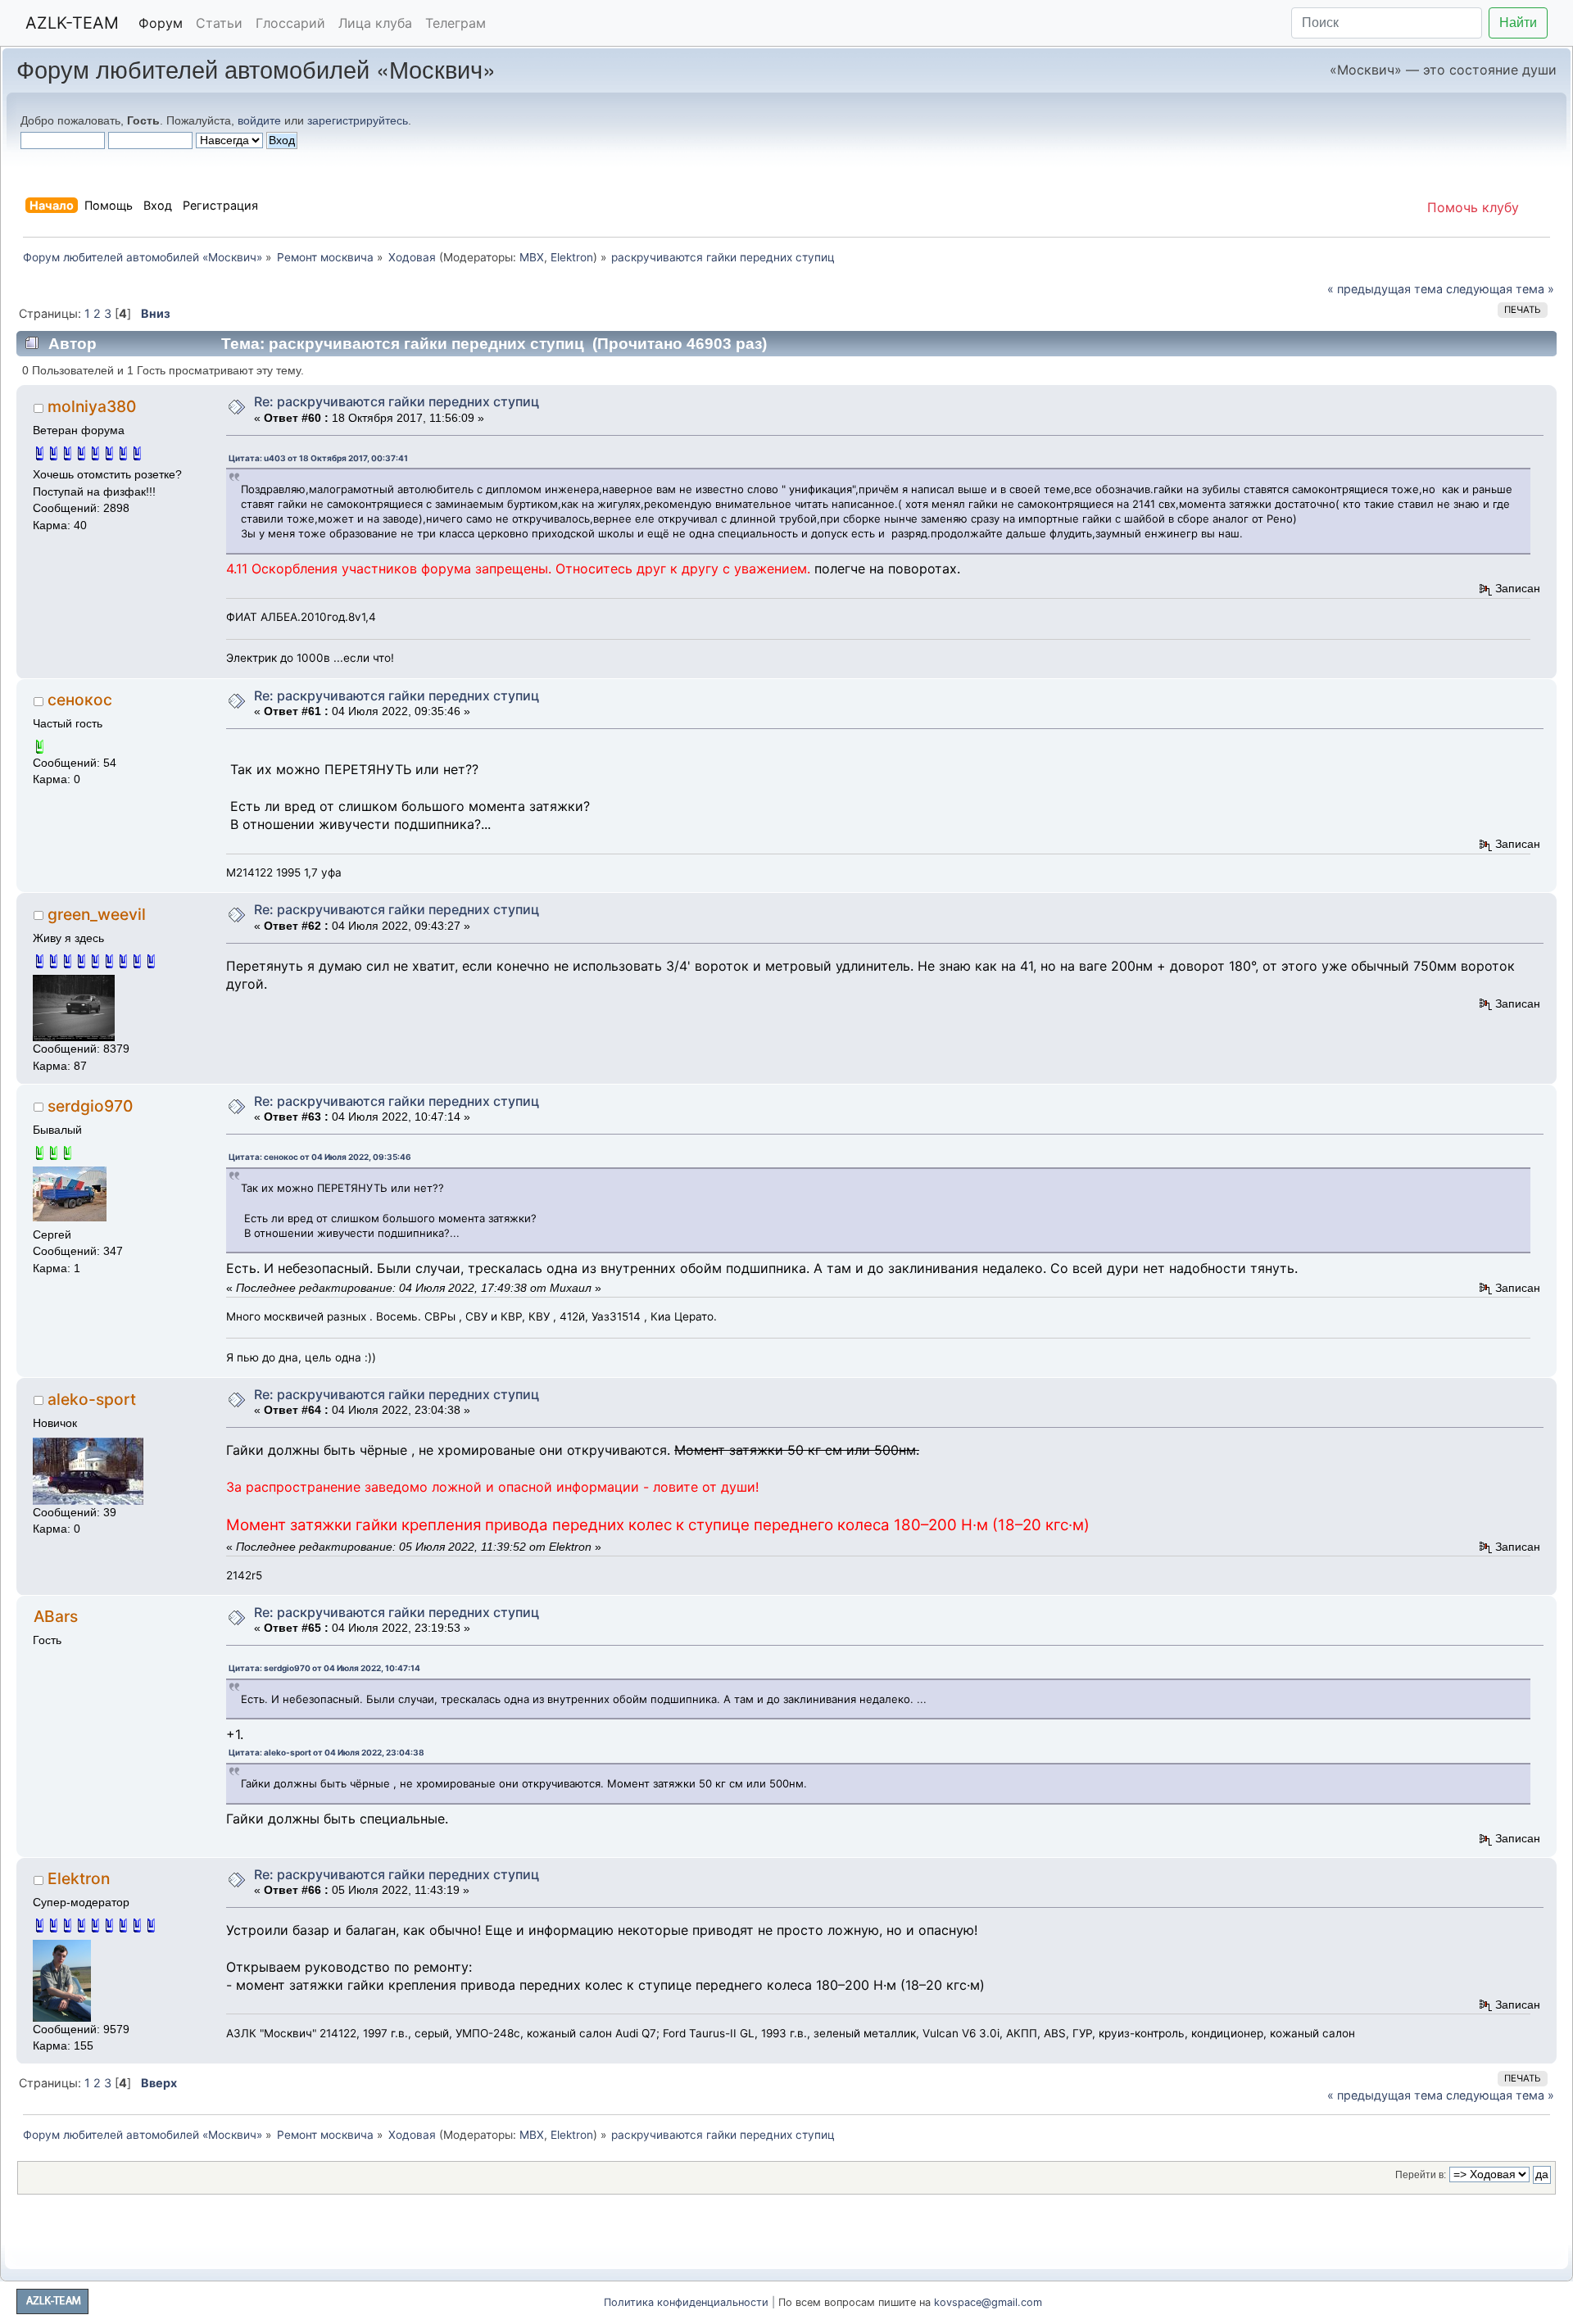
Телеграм (456, 23)
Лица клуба (375, 23)
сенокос (80, 700)
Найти (1518, 23)
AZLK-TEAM (72, 23)
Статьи (219, 23)
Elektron (572, 257)
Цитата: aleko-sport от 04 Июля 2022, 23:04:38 (326, 1752)
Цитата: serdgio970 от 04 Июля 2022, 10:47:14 (324, 1668)
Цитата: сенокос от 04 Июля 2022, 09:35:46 (320, 1157)
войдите (259, 120)
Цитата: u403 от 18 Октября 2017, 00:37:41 (318, 458)
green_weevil (97, 914)
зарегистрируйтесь (358, 120)
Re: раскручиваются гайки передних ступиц (397, 401)
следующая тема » (1500, 289)
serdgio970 (90, 1106)
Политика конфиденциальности (686, 2302)
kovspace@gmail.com (988, 2302)
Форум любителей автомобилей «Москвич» (256, 68)
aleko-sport (92, 1399)
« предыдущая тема (1385, 289)
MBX (532, 257)
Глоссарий (290, 23)
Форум (161, 23)
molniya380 (92, 406)
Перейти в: (1421, 2175)
